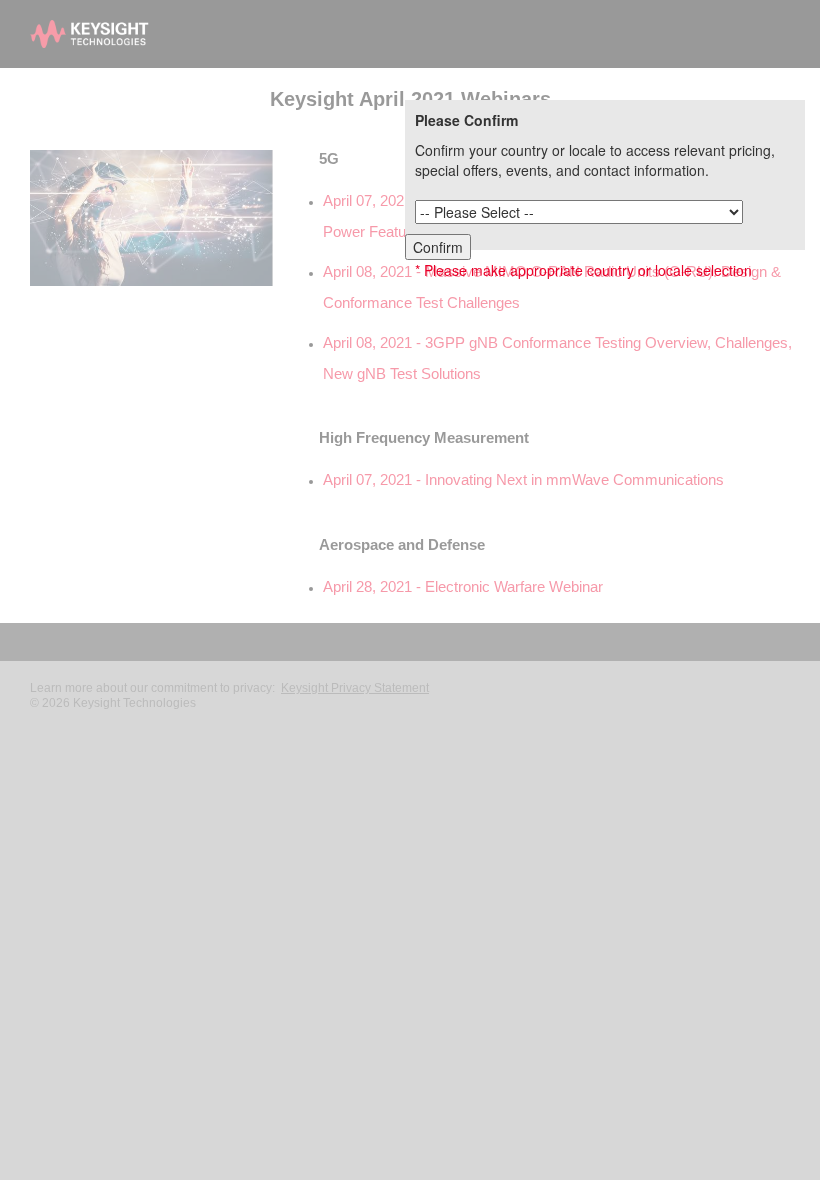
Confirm (438, 247)
